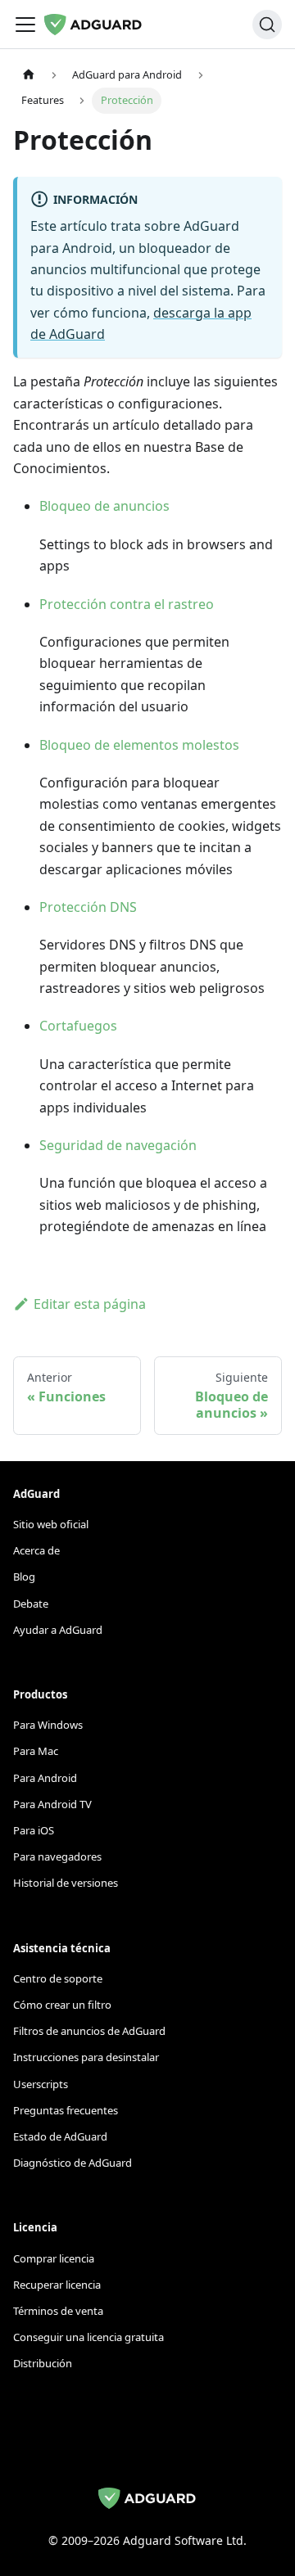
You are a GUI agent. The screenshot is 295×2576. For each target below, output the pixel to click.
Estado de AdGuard (60, 2136)
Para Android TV (52, 1804)
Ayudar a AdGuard (58, 1630)
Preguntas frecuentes (66, 2110)
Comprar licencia (54, 2258)
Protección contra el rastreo (127, 604)
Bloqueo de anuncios (104, 506)
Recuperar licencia (57, 2285)
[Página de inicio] (29, 75)
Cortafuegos (78, 1026)
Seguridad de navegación (118, 1145)
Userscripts (41, 2084)
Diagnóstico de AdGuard (73, 2163)
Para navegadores (57, 1856)
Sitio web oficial (51, 1524)
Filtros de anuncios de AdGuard (89, 2031)
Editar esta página (90, 1304)
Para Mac (36, 1751)
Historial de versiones (66, 1883)
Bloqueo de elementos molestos (139, 745)
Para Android (45, 1778)
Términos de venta (58, 2311)
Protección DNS (88, 907)
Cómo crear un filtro (62, 2005)
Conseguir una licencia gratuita (88, 2337)
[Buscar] (267, 25)
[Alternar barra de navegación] (25, 25)
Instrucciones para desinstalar (86, 2057)
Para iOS (34, 1830)
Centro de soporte (58, 1978)
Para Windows (48, 1725)
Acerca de (36, 1550)
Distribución (43, 2363)
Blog (24, 1577)
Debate (31, 1604)
